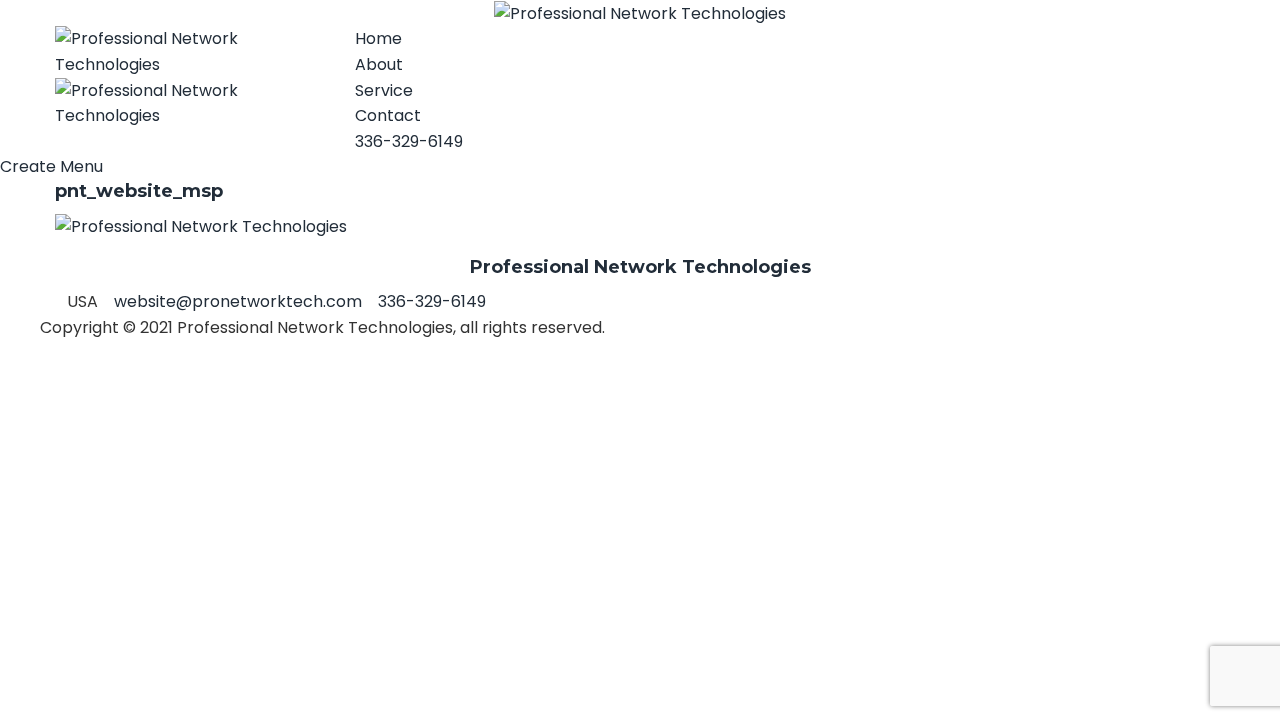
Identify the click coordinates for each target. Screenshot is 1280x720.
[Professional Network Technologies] (640, 12)
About (379, 64)
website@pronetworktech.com (238, 301)
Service (384, 90)
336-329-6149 (409, 141)
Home (378, 38)
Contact (388, 115)
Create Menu (51, 166)
